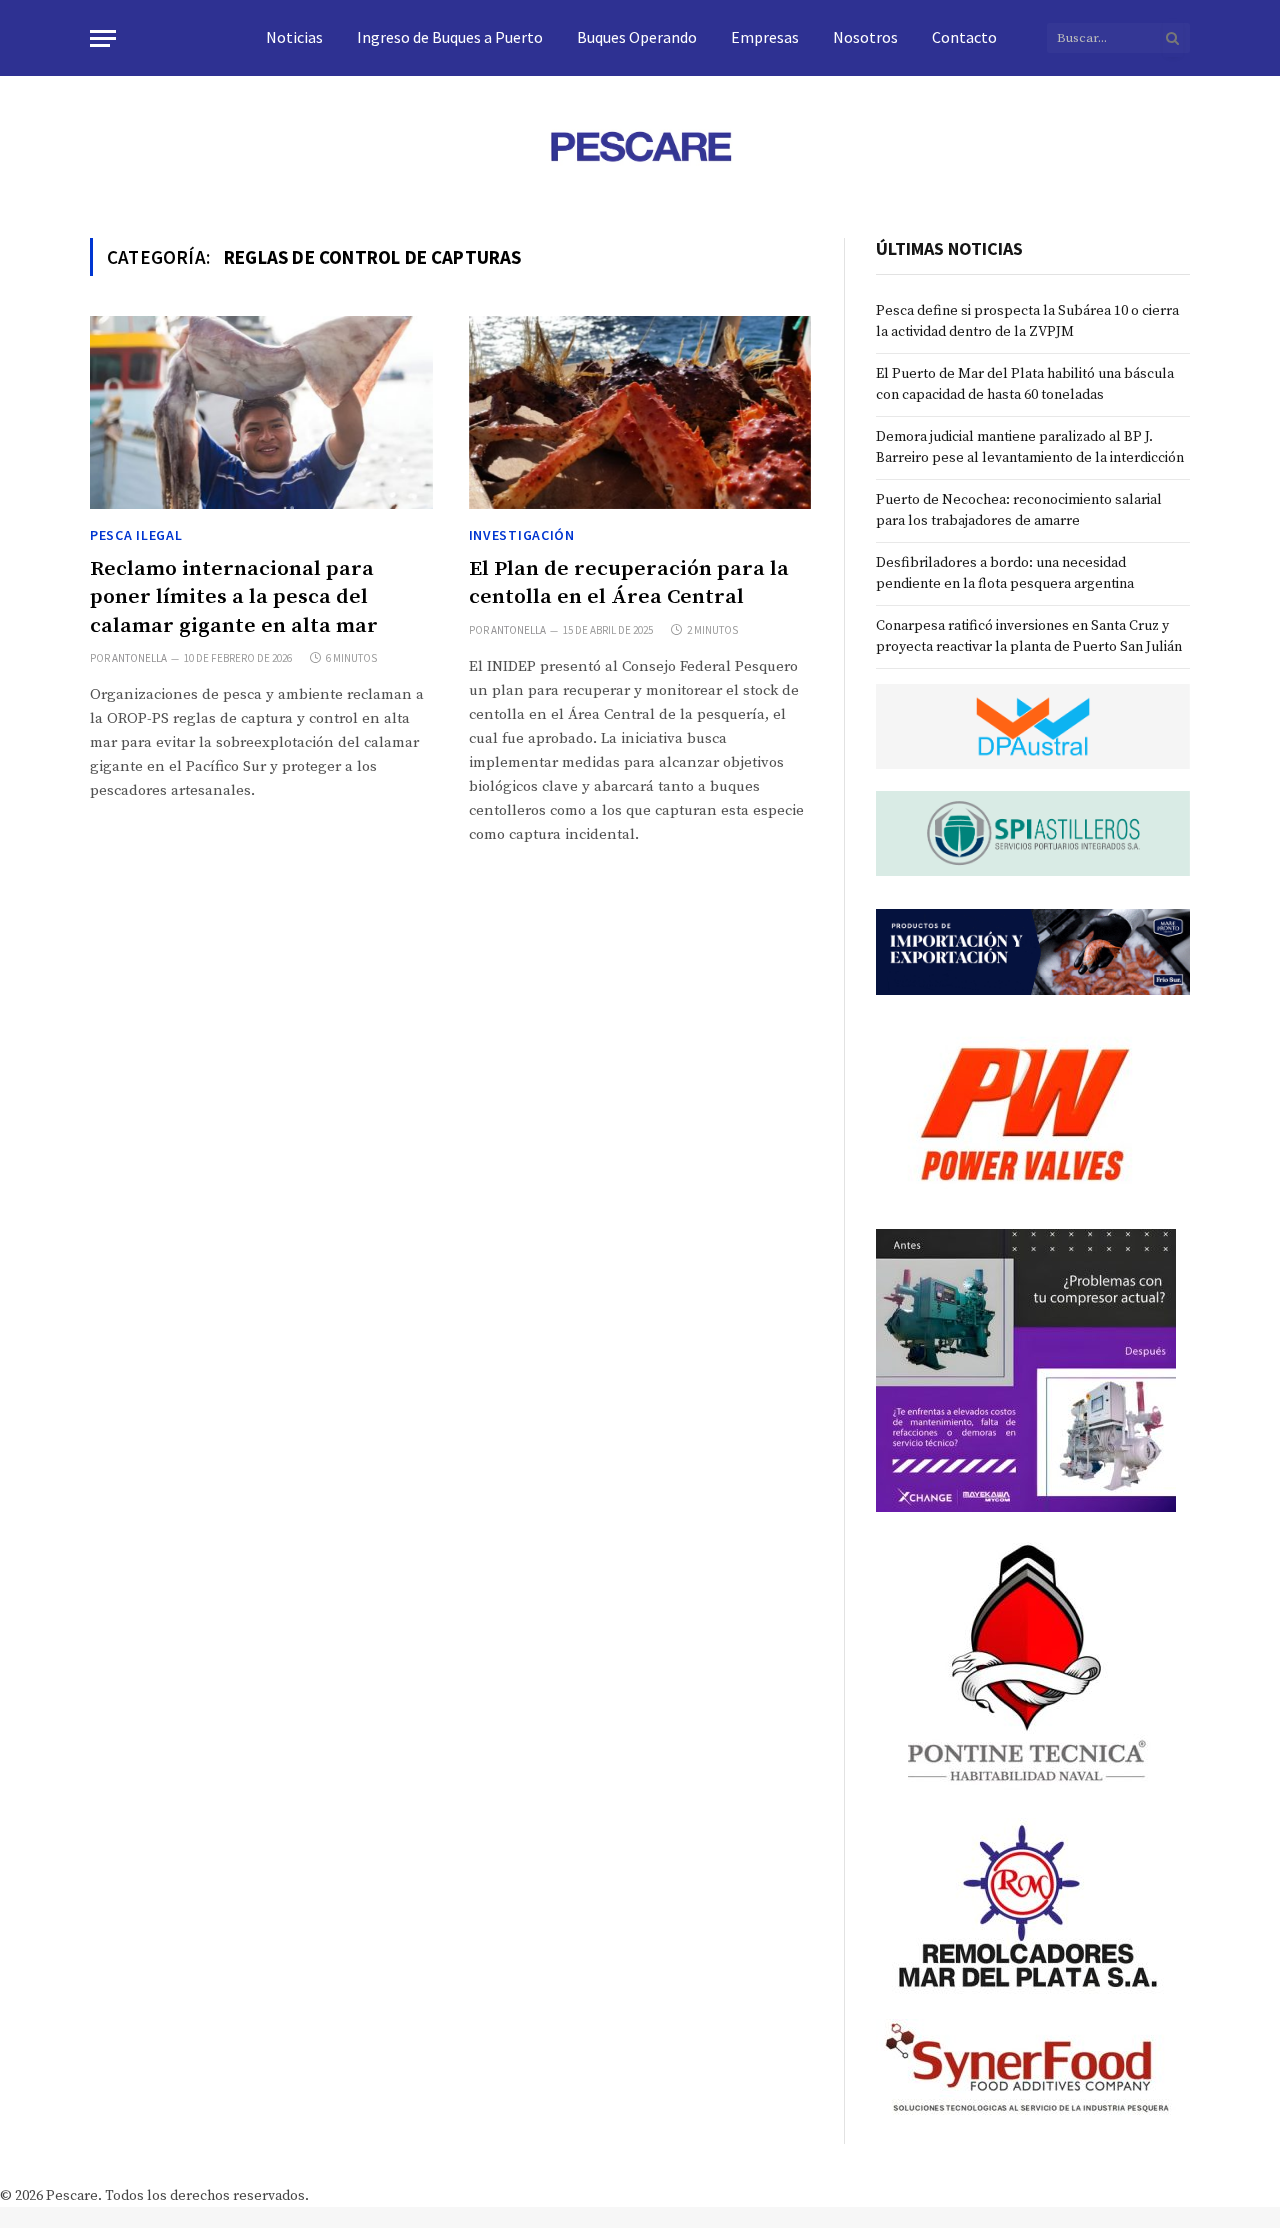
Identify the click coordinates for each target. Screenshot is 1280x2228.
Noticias (294, 37)
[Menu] (103, 38)
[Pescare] (640, 146)
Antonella (139, 658)
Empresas (765, 37)
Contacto (964, 37)
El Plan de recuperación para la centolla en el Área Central (629, 583)
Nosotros (865, 37)
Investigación (522, 535)
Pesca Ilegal (136, 535)
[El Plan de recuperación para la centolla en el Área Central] (640, 412)
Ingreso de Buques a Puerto (450, 37)
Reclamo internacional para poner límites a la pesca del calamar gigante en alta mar (234, 597)
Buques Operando (637, 37)
